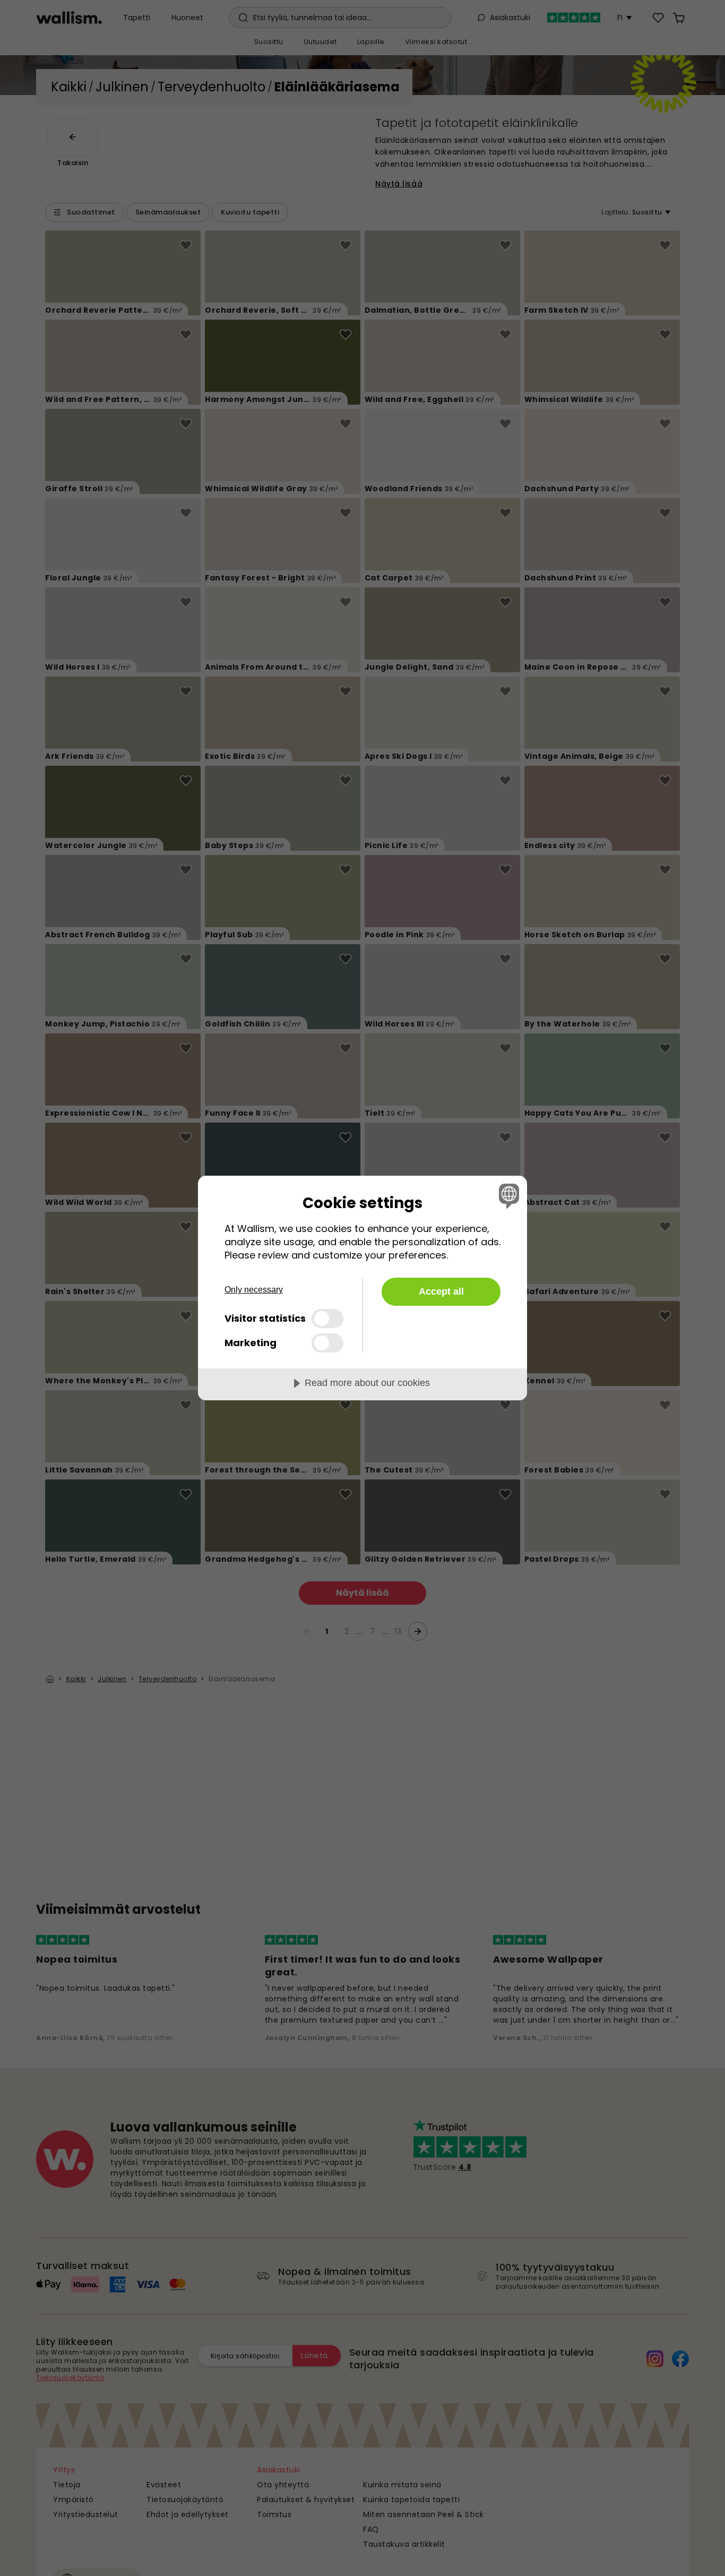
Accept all (441, 1291)
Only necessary (254, 1290)
